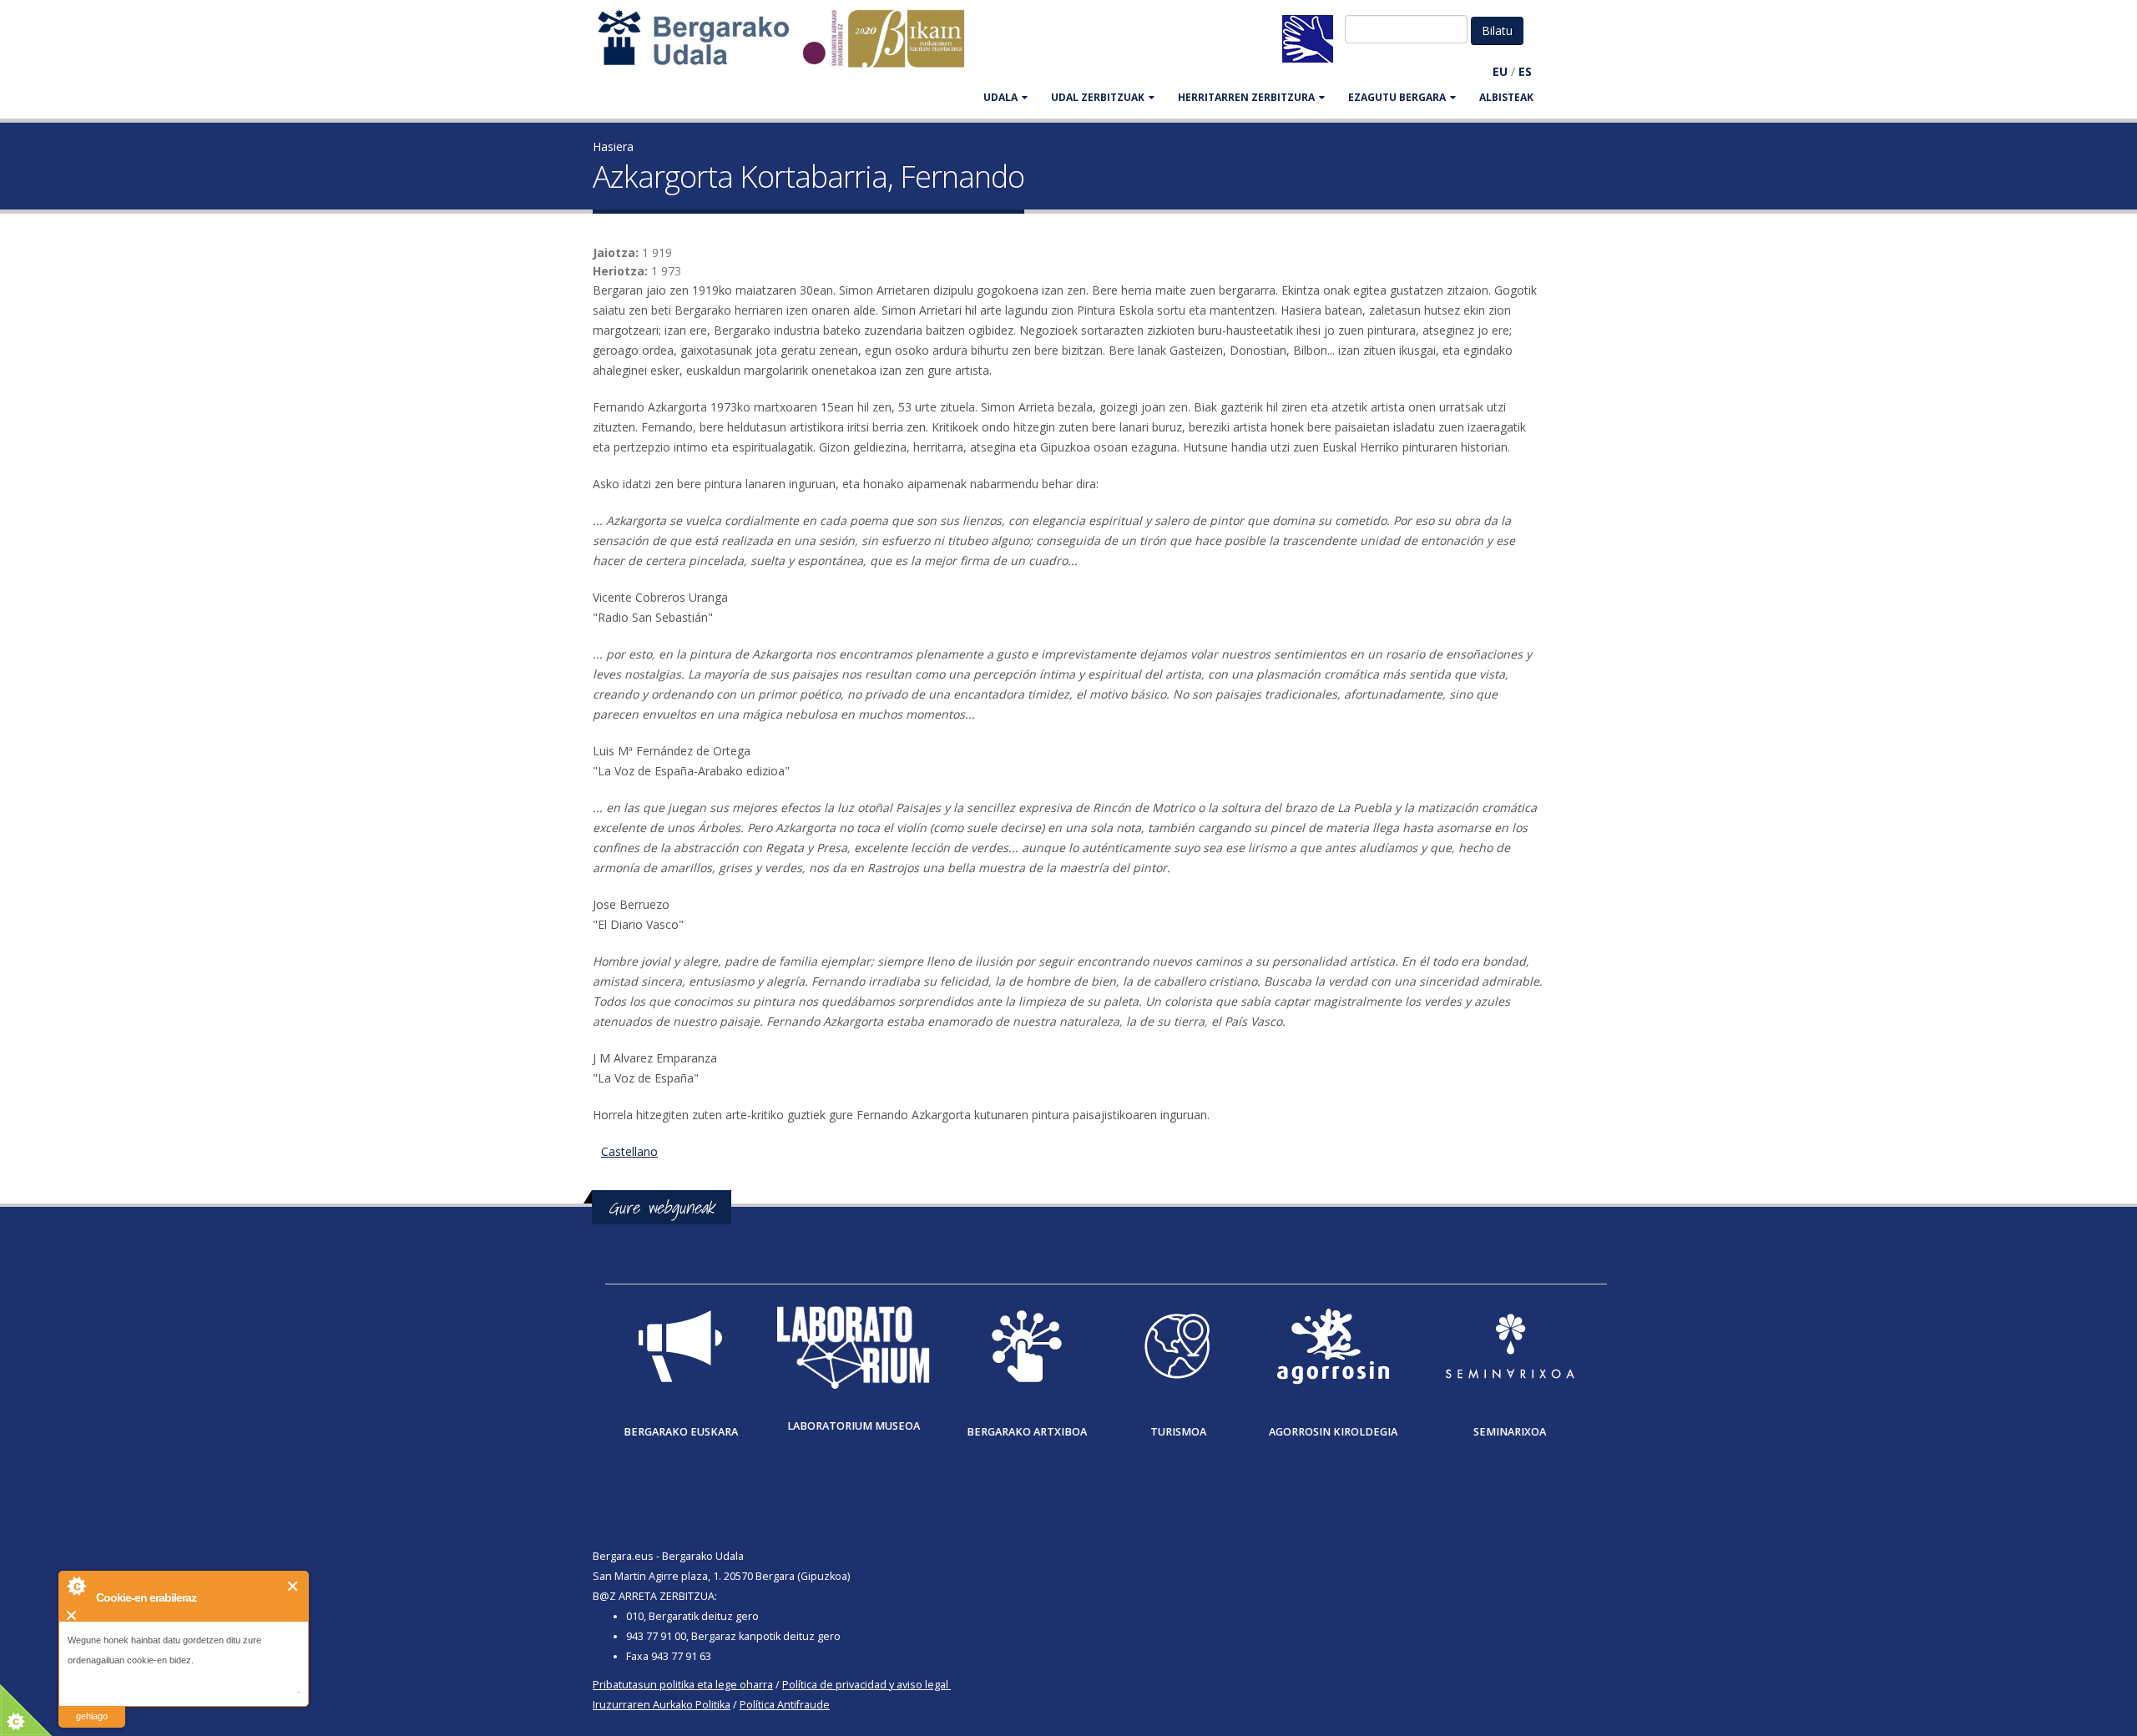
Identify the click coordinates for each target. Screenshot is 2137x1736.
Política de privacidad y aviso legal (865, 1685)
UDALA (1000, 97)
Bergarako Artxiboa (1027, 1432)
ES (1525, 71)
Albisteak (1506, 97)
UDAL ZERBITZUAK (1098, 97)
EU (1500, 71)
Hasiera (613, 146)
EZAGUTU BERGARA (1397, 97)
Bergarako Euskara (681, 1432)
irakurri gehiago (92, 1706)
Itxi (293, 1586)
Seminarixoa (1510, 1432)
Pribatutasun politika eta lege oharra (683, 1685)
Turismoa (1178, 1432)
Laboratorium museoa (854, 1426)
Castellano (629, 1151)
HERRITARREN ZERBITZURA (1246, 97)
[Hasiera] (790, 46)
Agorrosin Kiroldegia (1333, 1432)
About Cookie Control (76, 1586)
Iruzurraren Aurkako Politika (662, 1705)
